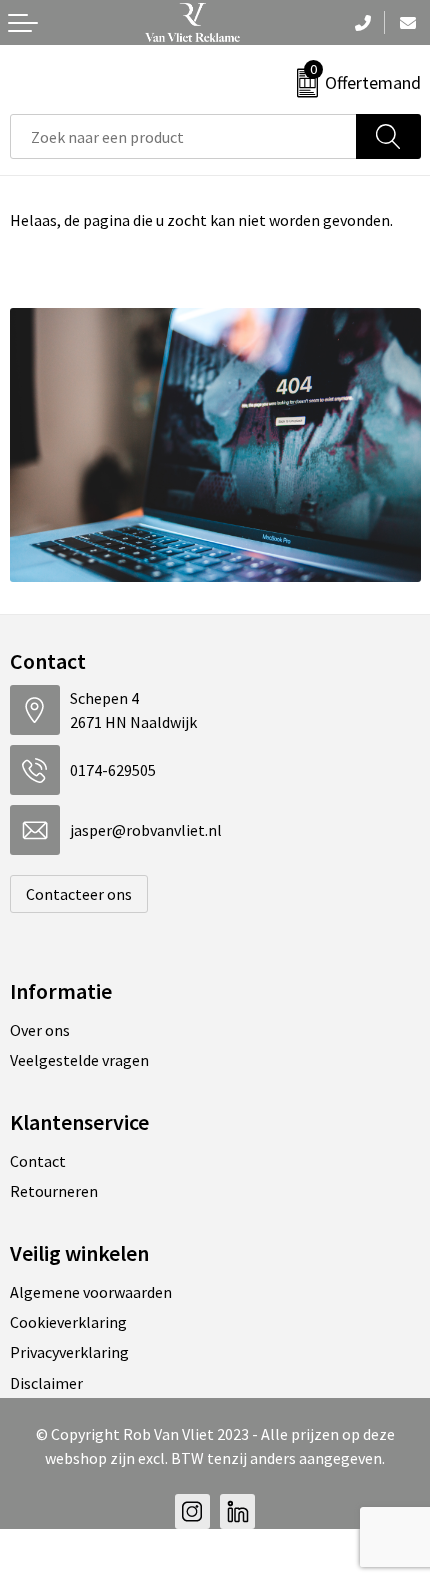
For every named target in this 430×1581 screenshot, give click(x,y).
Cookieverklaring (68, 1322)
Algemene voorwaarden (91, 1292)
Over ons (40, 1030)
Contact (38, 1161)
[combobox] (183, 136)
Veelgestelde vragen (79, 1060)
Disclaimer (46, 1383)
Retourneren (54, 1191)
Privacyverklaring (69, 1352)
